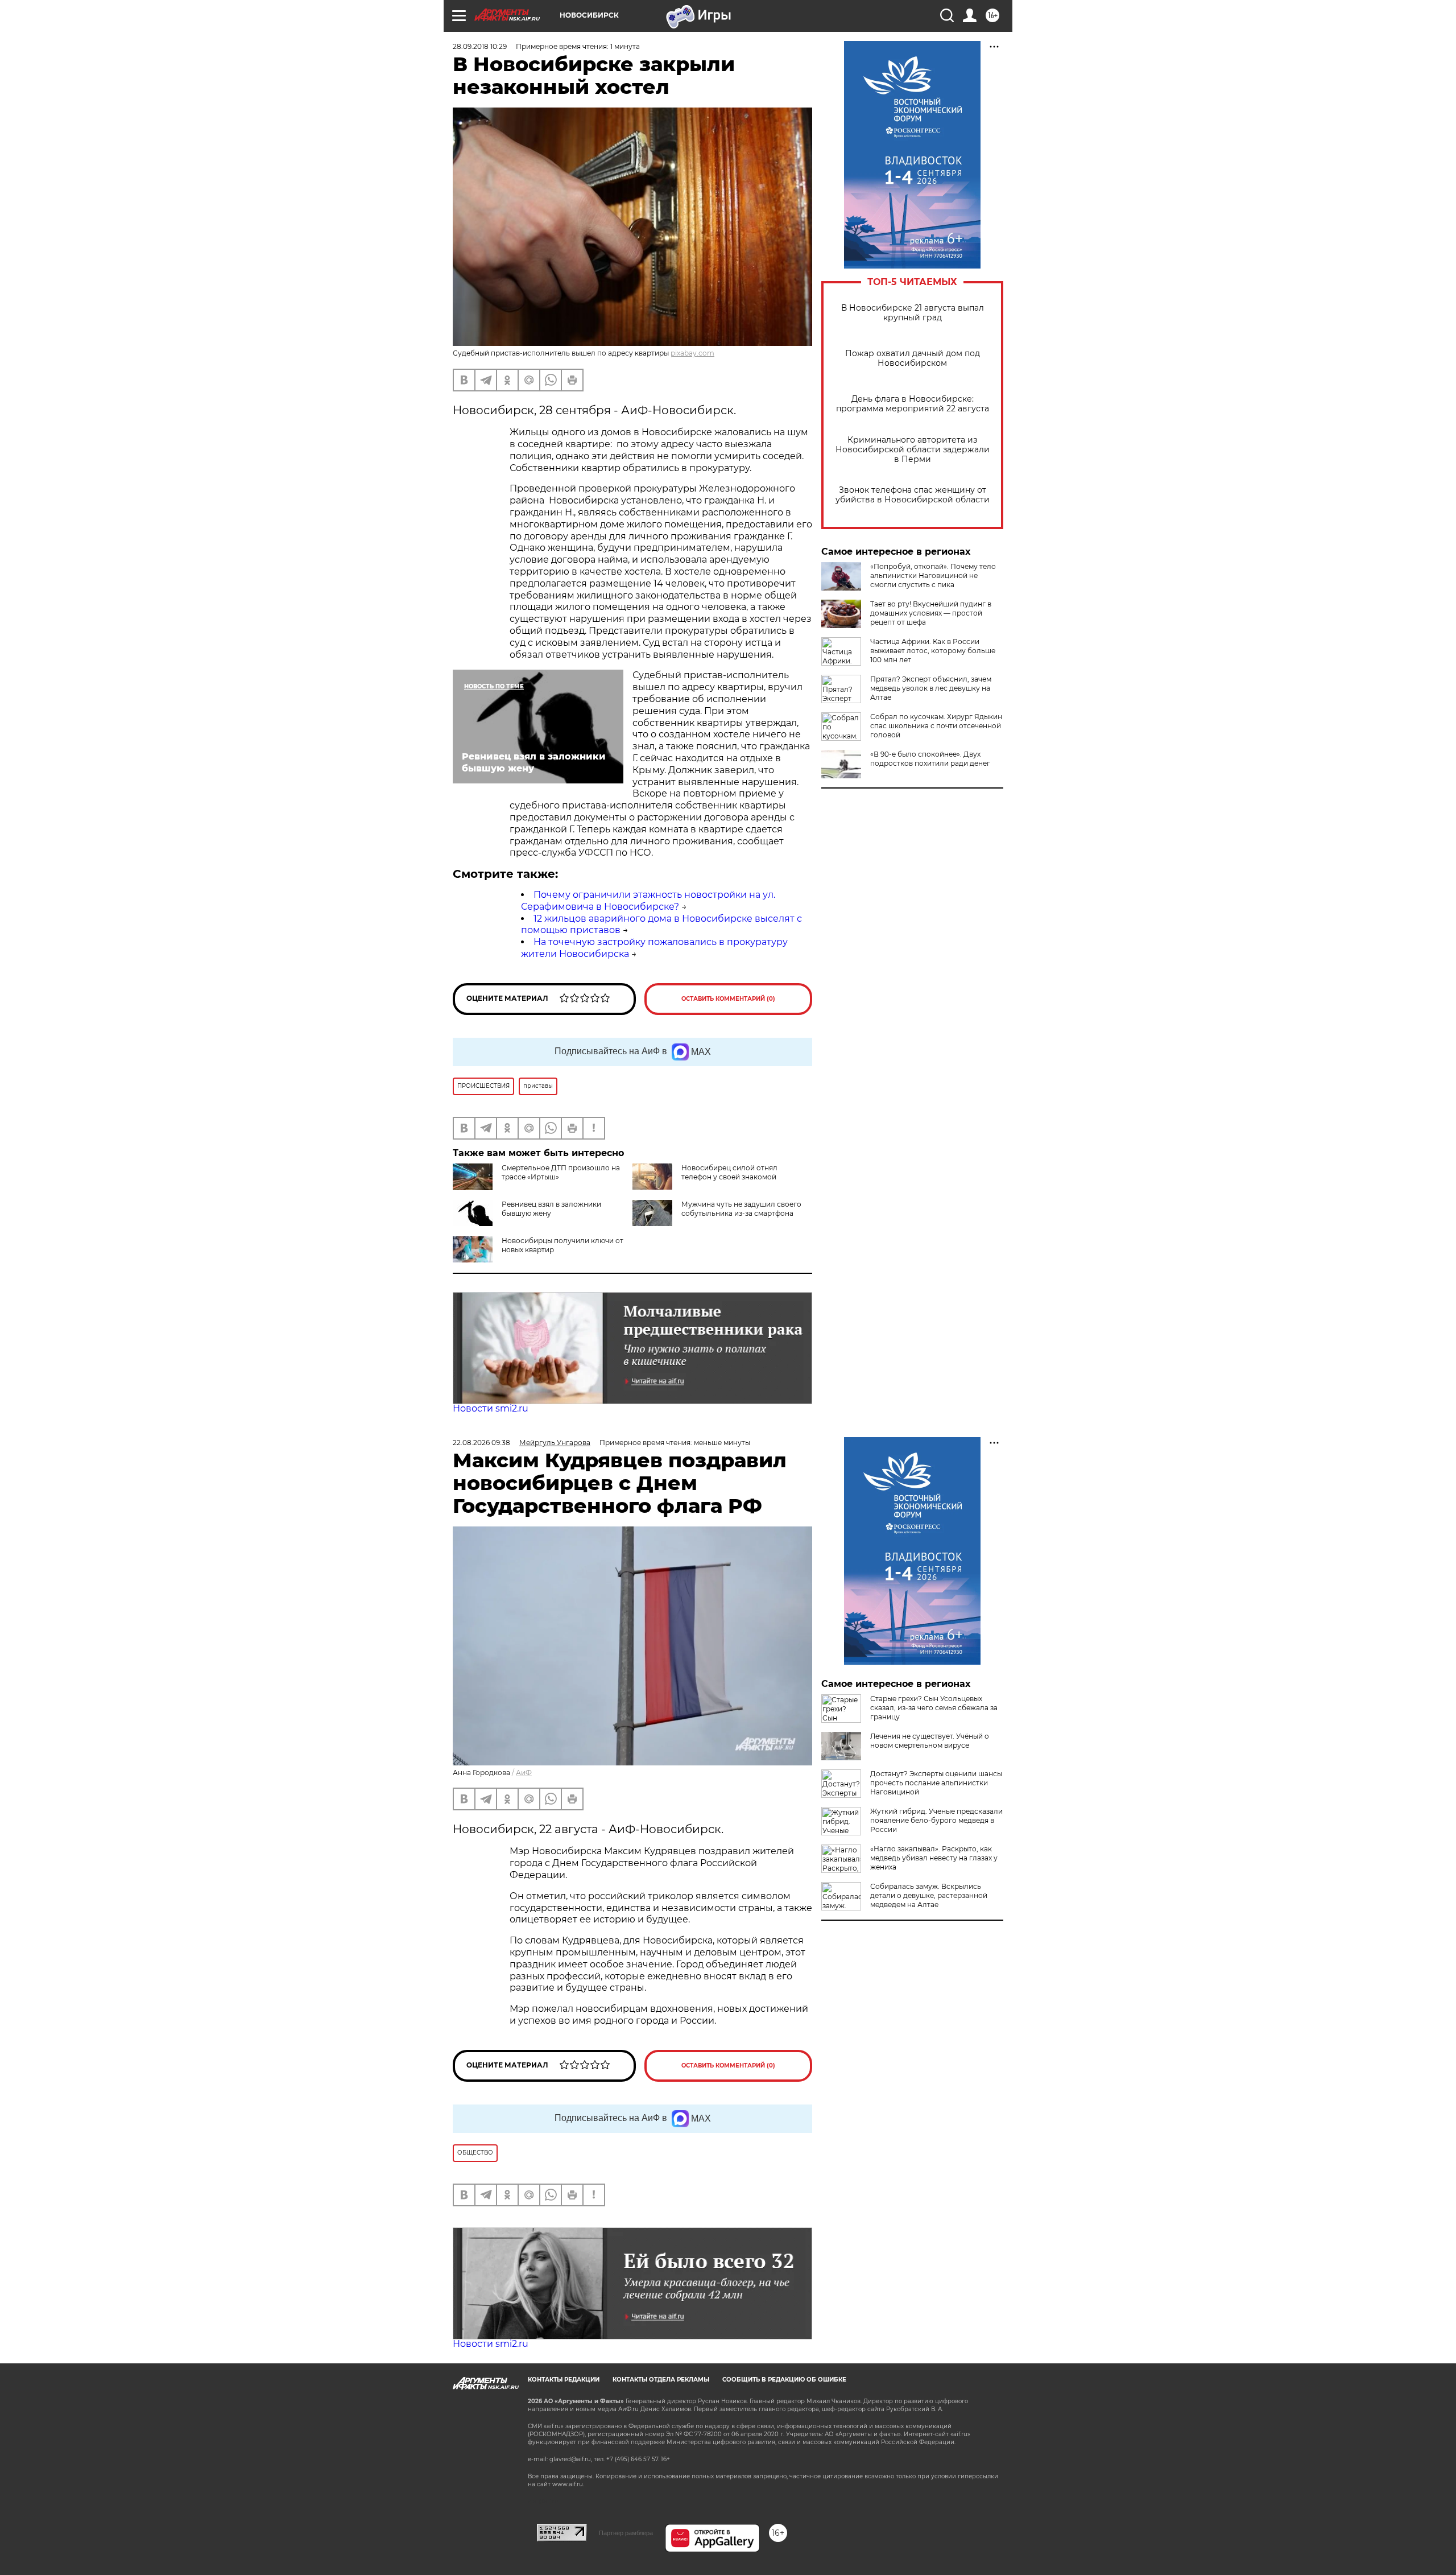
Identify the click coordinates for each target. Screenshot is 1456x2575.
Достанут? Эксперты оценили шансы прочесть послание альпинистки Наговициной (936, 1783)
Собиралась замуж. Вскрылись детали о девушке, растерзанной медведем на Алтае (929, 1895)
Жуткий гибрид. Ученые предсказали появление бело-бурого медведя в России (936, 1820)
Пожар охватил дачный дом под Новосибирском (913, 358)
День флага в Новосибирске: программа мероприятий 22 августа (913, 404)
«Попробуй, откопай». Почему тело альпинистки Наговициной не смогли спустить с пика (933, 575)
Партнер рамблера (626, 2533)
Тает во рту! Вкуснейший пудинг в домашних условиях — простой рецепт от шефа (931, 613)
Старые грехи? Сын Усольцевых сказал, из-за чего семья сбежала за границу (934, 1708)
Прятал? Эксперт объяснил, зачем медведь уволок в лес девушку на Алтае (931, 688)
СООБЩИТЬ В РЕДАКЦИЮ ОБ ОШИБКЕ (784, 2380)
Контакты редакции (564, 2380)
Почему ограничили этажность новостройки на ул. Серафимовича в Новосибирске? (648, 901)
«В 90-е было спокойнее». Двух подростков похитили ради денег (930, 759)
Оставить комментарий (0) (728, 999)
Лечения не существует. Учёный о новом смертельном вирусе (930, 1741)
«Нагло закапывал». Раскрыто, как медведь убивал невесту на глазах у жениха (934, 1858)
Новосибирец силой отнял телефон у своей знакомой (729, 1172)
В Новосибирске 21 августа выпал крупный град (913, 313)
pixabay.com (692, 353)
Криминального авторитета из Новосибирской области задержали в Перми (913, 450)
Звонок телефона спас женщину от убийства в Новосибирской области (913, 495)
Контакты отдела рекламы (661, 2380)
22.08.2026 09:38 (481, 1443)
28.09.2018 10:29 (480, 46)
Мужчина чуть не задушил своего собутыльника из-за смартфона (741, 1209)
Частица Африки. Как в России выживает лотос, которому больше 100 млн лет (933, 651)
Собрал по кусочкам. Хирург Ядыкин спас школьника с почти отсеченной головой (936, 726)
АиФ (524, 1773)
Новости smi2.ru (491, 1408)
